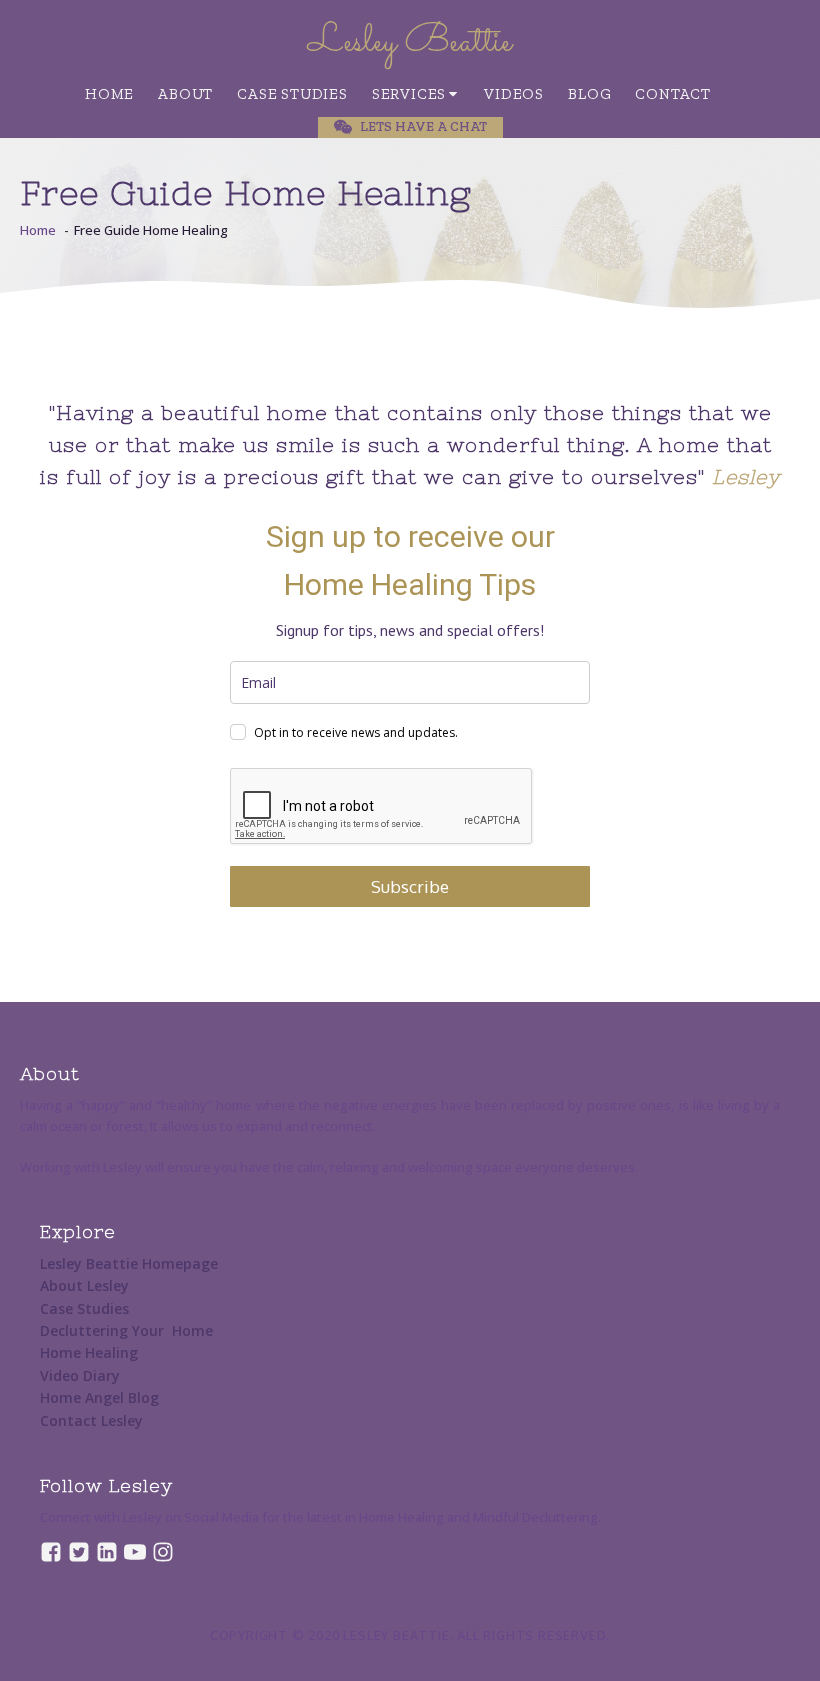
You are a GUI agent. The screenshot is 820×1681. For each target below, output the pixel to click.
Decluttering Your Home (126, 1330)
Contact (673, 94)
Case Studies (292, 94)
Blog (589, 94)
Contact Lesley (91, 1420)
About (185, 94)
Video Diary (80, 1375)
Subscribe (410, 886)
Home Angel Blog (99, 1397)
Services (409, 94)
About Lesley (84, 1285)
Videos (514, 94)
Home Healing (89, 1352)
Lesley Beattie (410, 42)
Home (109, 94)
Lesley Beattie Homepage (129, 1263)
